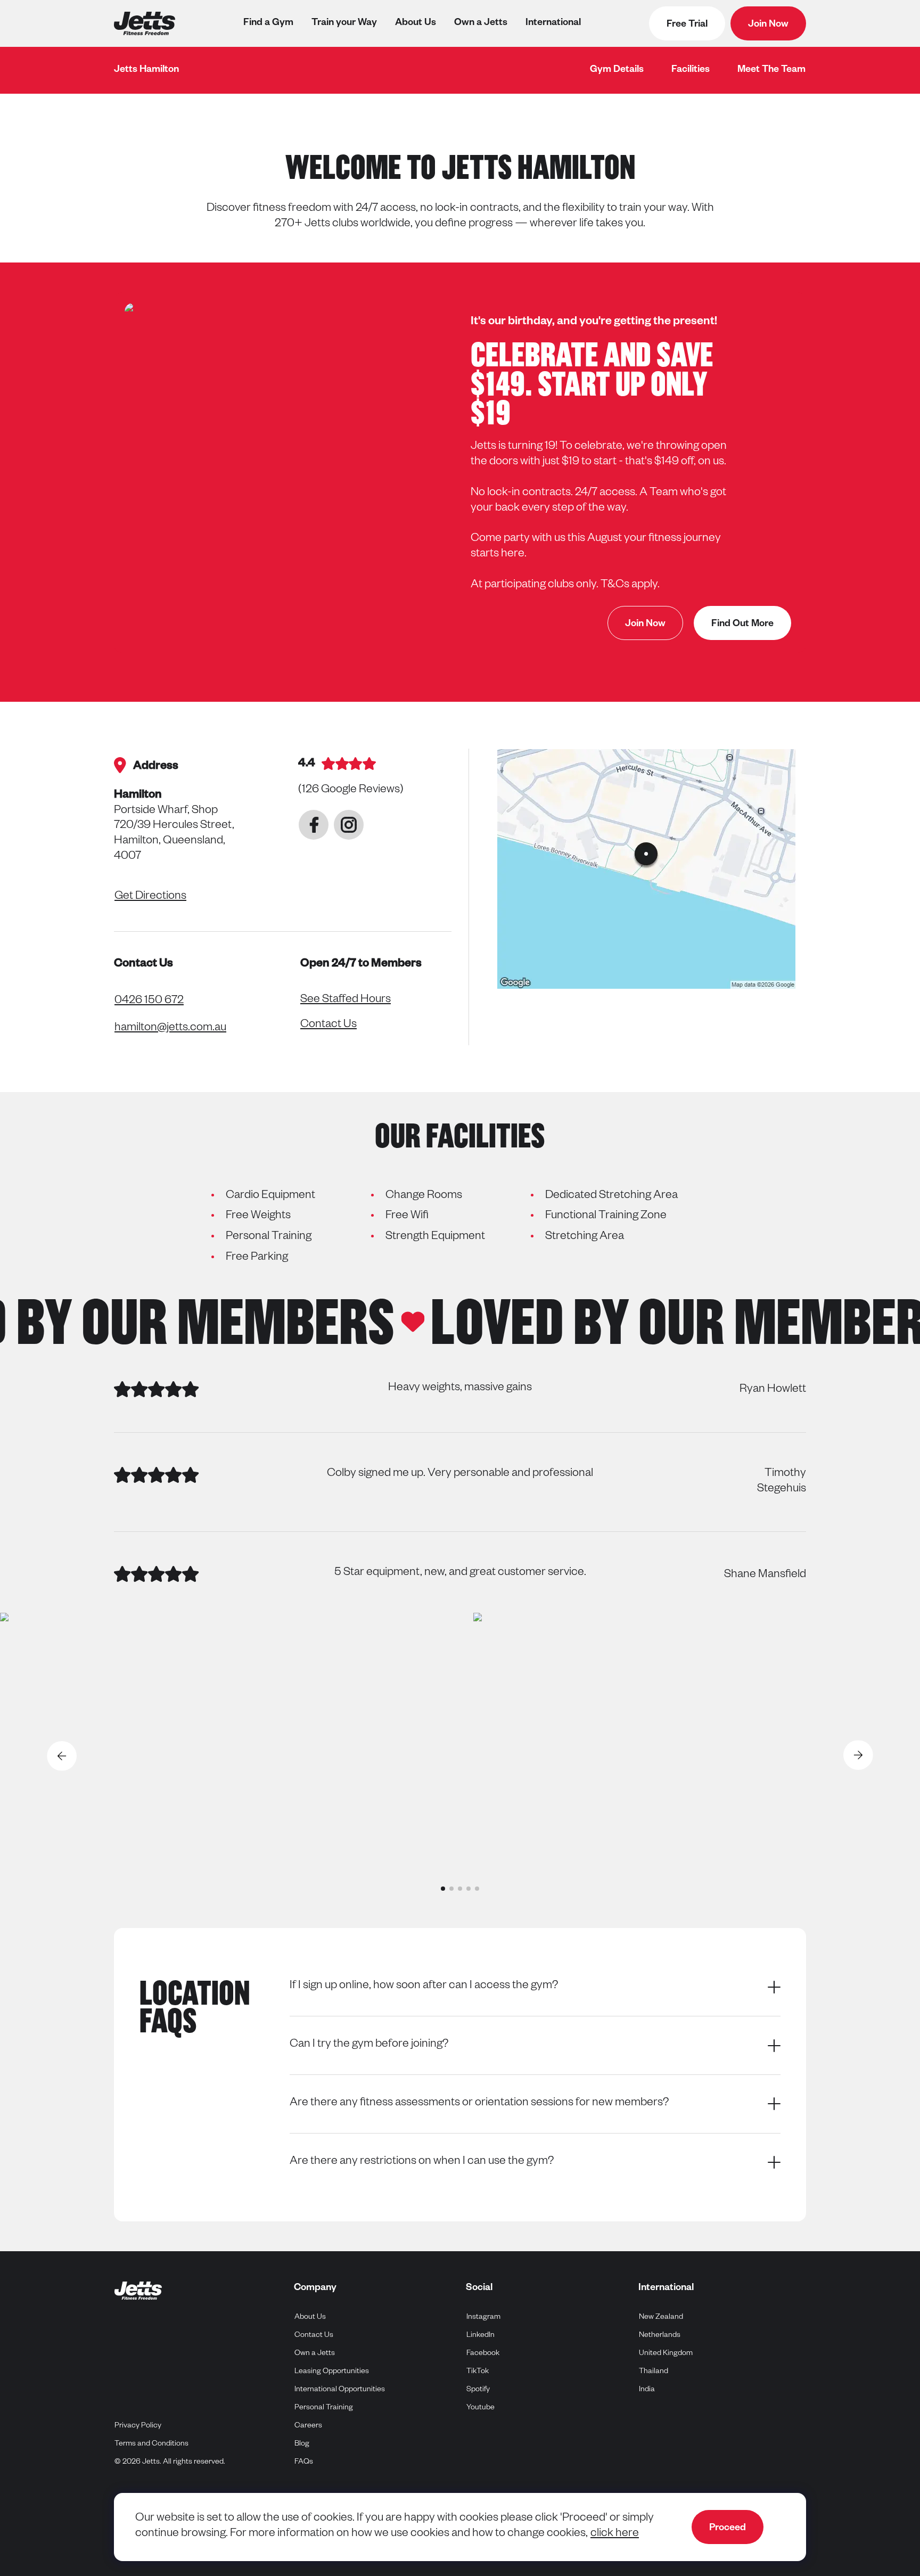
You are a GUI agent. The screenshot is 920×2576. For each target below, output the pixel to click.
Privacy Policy (138, 2426)
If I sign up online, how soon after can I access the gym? (424, 1987)
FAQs (304, 2463)
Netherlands (660, 2336)
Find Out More (742, 625)
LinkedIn (481, 2336)
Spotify (478, 2390)
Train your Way (344, 23)
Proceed (728, 2529)
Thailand (654, 2372)
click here (615, 2534)
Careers (308, 2426)
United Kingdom (666, 2354)
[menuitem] (617, 70)
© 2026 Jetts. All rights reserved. (170, 2463)
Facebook (483, 2354)
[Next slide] (859, 1756)
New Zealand (661, 2317)
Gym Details (617, 70)
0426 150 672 (149, 1002)
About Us (416, 23)
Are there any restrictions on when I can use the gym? (422, 2162)
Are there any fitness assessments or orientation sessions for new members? (479, 2104)
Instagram (484, 2317)
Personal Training (324, 2408)
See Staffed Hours (346, 1000)
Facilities (691, 70)
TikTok (478, 2372)
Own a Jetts (481, 23)
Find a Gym (268, 23)
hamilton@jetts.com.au (170, 1029)
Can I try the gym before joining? (369, 2045)
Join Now (768, 25)
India (647, 2390)
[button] (443, 1889)
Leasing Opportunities (332, 2372)
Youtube (481, 2408)
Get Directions (150, 897)
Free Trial (687, 25)
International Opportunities (340, 2390)
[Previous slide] (61, 1756)
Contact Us (328, 1026)
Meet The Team (771, 70)
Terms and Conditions (151, 2444)
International (553, 23)
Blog (302, 2444)
